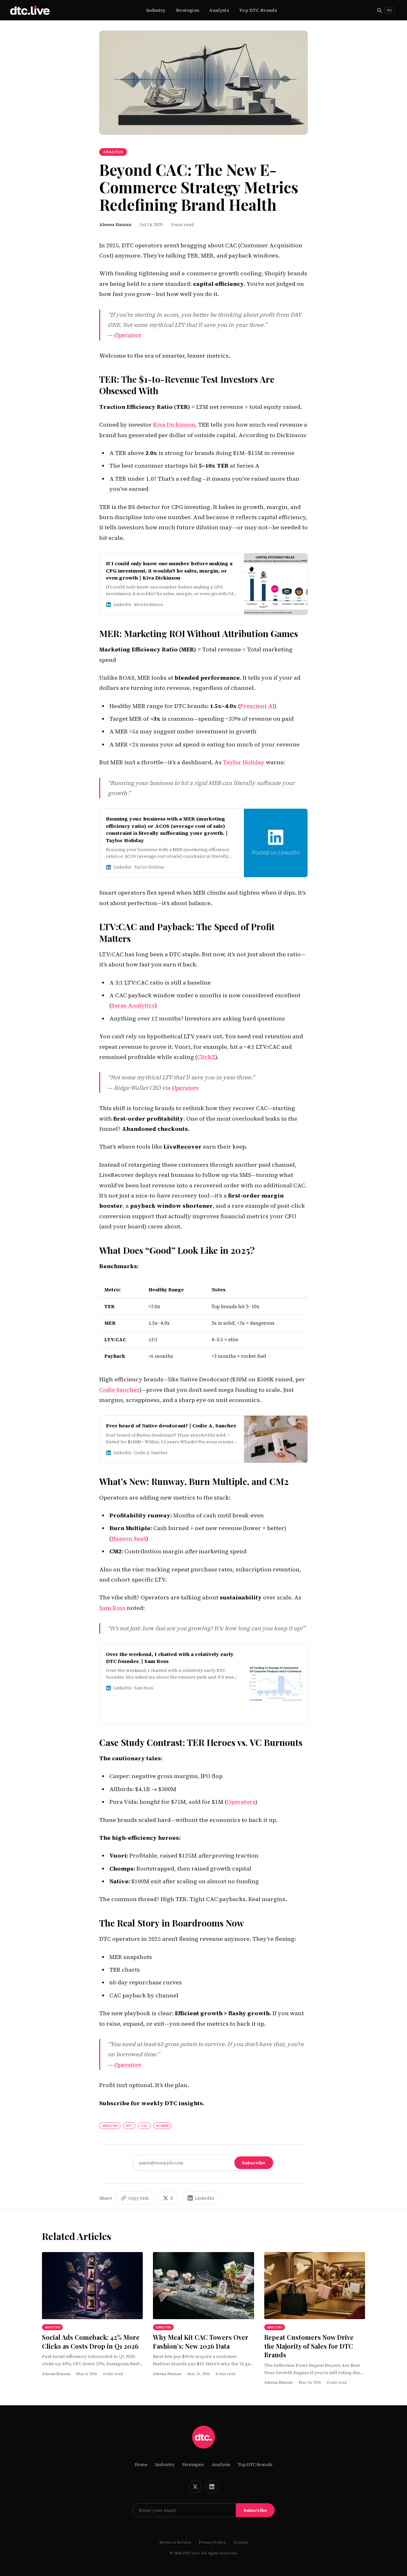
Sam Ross (112, 1608)
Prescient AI (257, 706)
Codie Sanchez (119, 1390)
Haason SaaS (129, 1539)
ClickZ (206, 1057)
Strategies (193, 2464)
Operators (127, 335)
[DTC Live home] (30, 10)
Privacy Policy (212, 2542)
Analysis (221, 2464)
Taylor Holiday (244, 762)
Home (141, 2464)
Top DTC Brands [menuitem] (258, 10)
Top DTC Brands (255, 2464)
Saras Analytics (133, 1005)
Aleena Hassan (115, 224)
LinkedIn (204, 2198)
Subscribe (254, 2163)
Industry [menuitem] (156, 10)
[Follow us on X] (195, 2487)
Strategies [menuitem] (188, 10)
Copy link (138, 2198)
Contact (241, 2542)
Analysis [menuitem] (219, 10)
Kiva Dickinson (174, 425)
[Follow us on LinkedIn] (212, 2487)
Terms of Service (175, 2542)
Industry (165, 2464)
